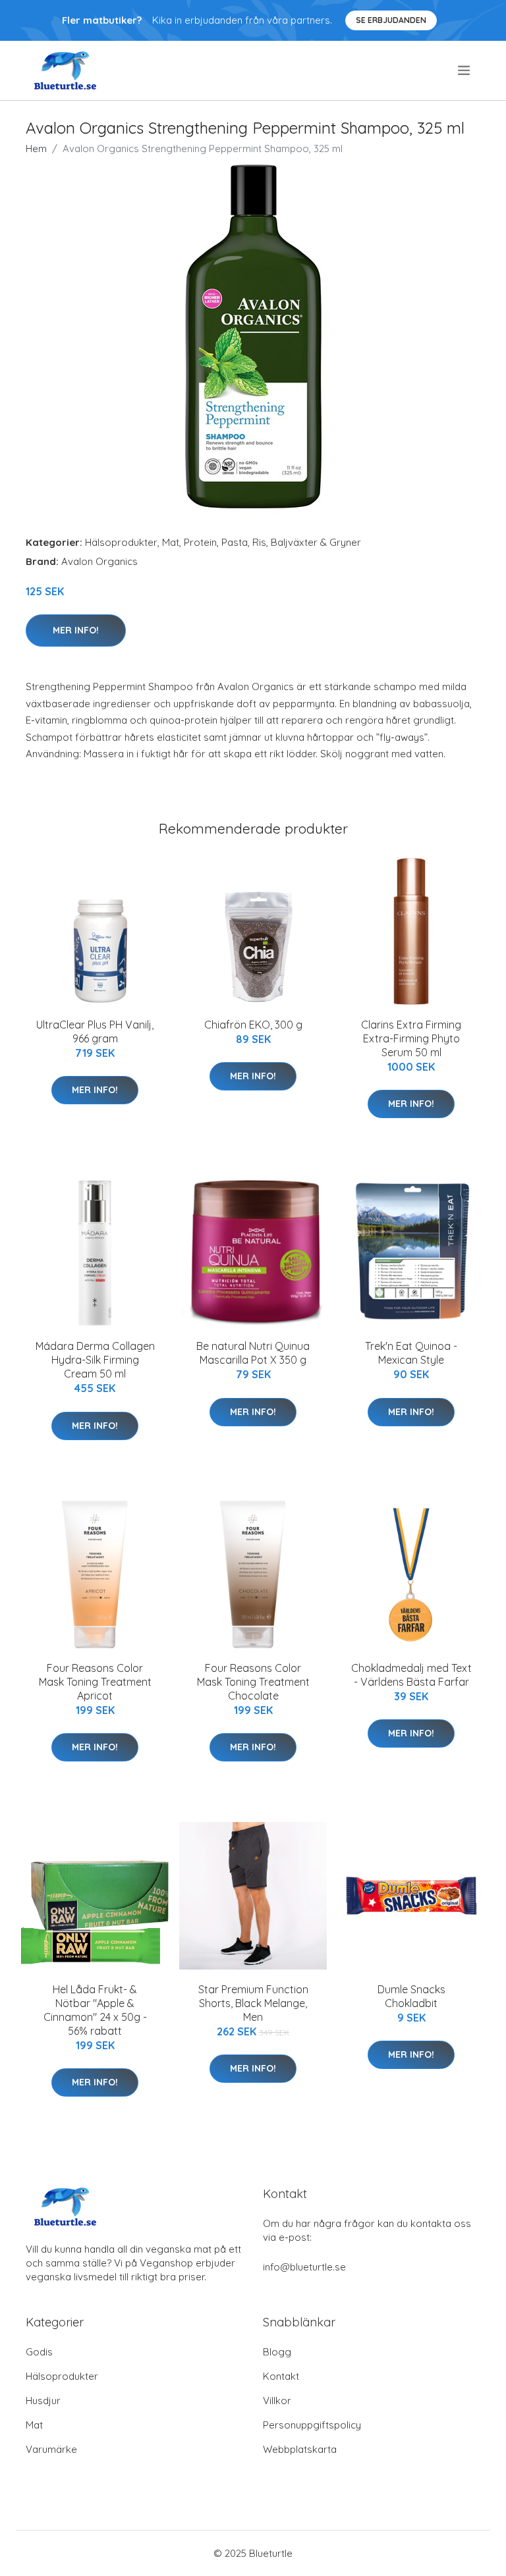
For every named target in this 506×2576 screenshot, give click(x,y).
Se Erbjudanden (391, 20)
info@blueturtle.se (304, 2267)
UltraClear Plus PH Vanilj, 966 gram (95, 1032)
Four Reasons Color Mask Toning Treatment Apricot (95, 1682)
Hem (36, 148)
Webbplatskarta (300, 2449)
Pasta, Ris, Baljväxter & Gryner (291, 542)
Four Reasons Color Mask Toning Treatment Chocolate (253, 1682)
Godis (39, 2352)
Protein (200, 542)
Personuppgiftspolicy (312, 2425)
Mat (171, 542)
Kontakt (281, 2376)
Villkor (277, 2401)
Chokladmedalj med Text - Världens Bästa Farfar (411, 1675)
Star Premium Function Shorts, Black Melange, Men (253, 2003)
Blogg (277, 2352)
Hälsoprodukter (121, 542)
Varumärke (51, 2449)
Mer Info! (76, 630)
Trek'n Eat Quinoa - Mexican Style (411, 1353)
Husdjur (43, 2401)
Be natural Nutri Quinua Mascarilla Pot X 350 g (253, 1353)
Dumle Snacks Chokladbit (411, 1996)
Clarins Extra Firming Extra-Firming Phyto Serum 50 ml (411, 1038)
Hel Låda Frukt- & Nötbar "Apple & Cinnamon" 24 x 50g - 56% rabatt (95, 2010)
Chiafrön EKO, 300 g (253, 1025)
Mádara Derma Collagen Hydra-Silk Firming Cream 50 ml (95, 1360)
